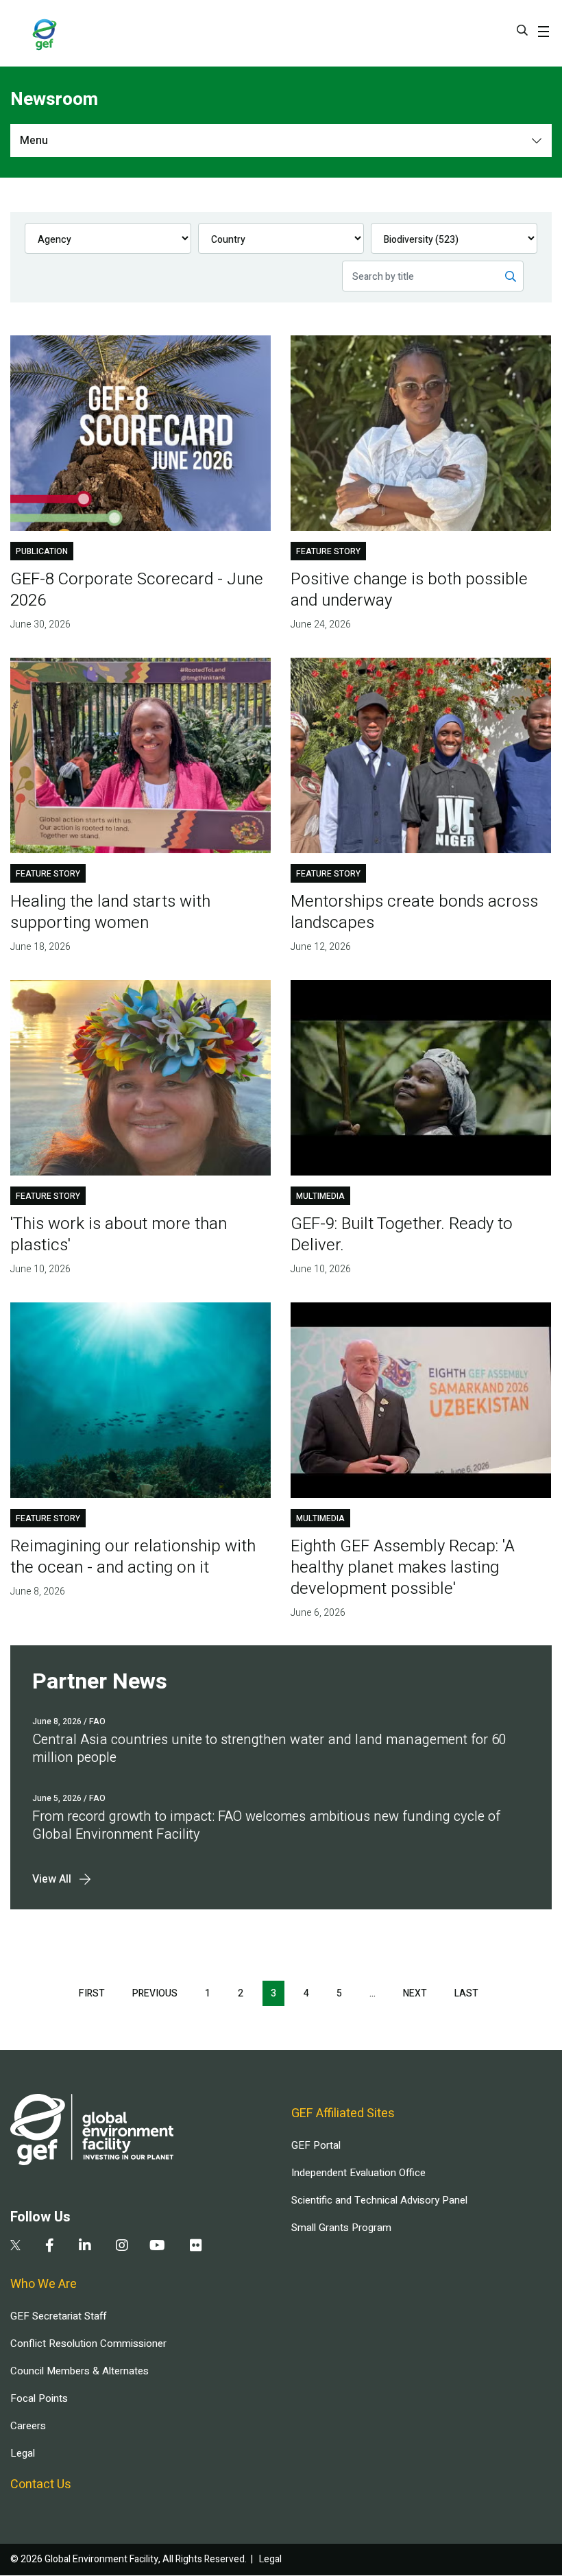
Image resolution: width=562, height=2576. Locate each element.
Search (522, 30)
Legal (23, 2453)
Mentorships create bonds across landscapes (414, 912)
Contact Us (41, 2484)
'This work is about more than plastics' (119, 1235)
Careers (28, 2426)
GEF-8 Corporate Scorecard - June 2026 (137, 590)
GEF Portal (316, 2145)
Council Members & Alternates (80, 2371)
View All (52, 1879)
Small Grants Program (341, 2228)
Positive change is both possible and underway (409, 590)
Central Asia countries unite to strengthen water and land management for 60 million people (269, 1749)
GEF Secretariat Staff (58, 2316)
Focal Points (39, 2398)
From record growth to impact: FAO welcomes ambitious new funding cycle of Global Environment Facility (266, 1825)
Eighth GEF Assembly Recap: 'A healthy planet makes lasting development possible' (403, 1567)
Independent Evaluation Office (358, 2173)
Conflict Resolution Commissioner (88, 2344)
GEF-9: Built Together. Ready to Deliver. (402, 1235)
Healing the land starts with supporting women (110, 912)
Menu (34, 141)
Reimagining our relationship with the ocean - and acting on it (133, 1557)
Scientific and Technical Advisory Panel (379, 2200)
